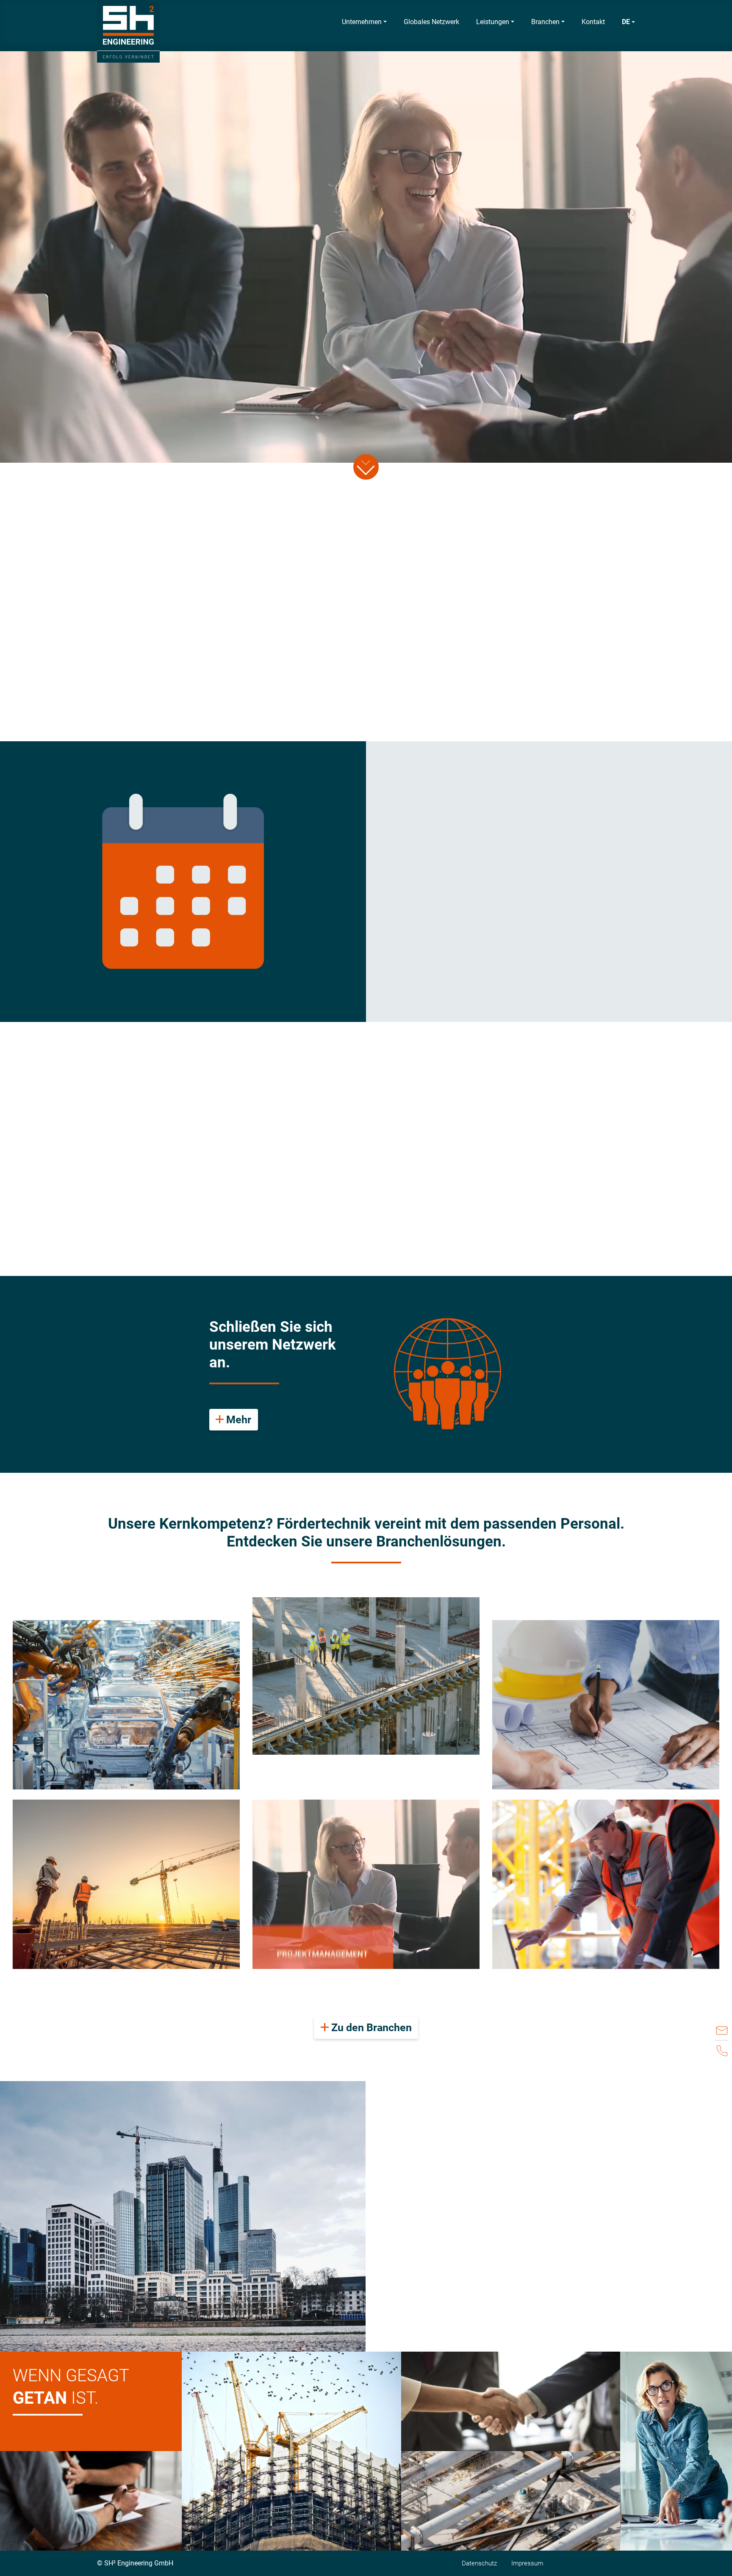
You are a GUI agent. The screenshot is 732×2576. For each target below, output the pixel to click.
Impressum (527, 2563)
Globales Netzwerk (431, 22)
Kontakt (593, 22)
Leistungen (493, 22)
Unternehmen (362, 22)
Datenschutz (479, 2563)
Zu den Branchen (370, 2028)
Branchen (545, 22)
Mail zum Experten (479, 952)
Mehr (237, 1420)
